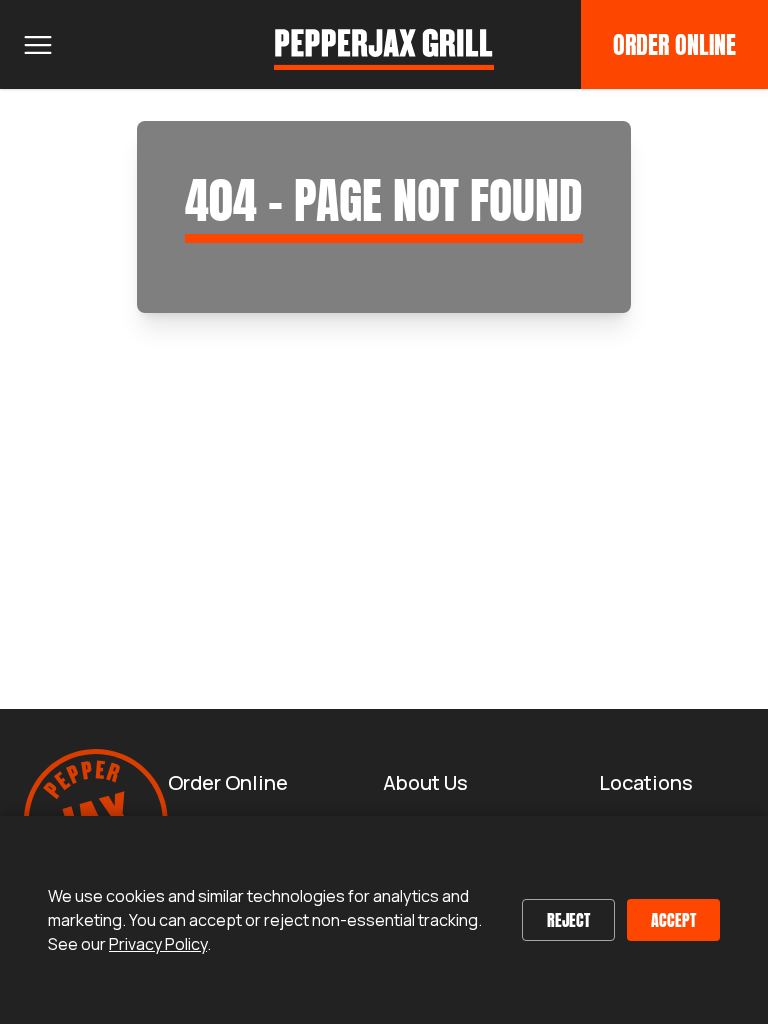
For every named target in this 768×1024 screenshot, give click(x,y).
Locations (646, 782)
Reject (568, 920)
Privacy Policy (158, 944)
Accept (673, 920)
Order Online (674, 45)
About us (425, 782)
